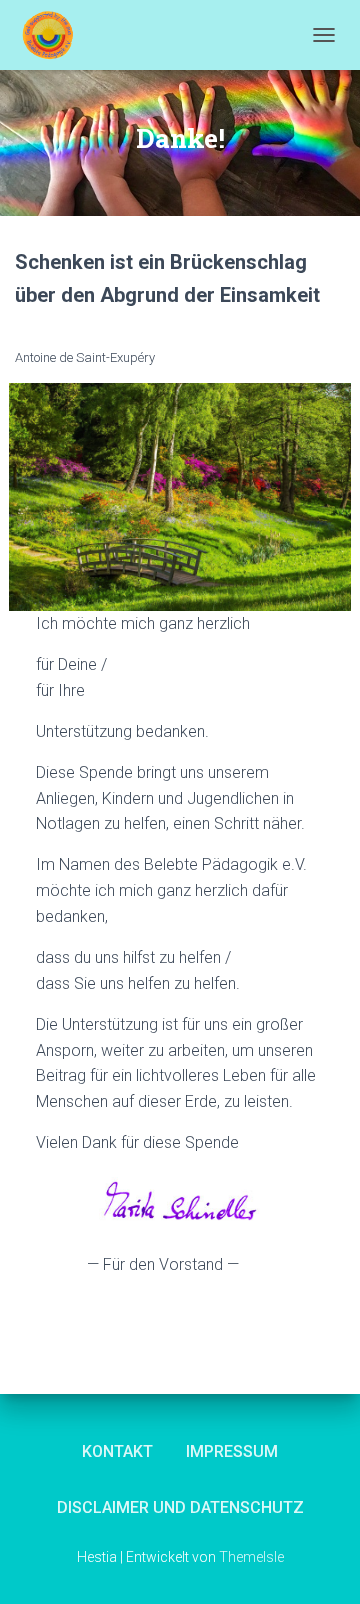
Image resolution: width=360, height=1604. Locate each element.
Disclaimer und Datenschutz (180, 1507)
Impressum (232, 1451)
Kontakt (117, 1451)
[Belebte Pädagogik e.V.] (55, 35)
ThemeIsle (251, 1557)
